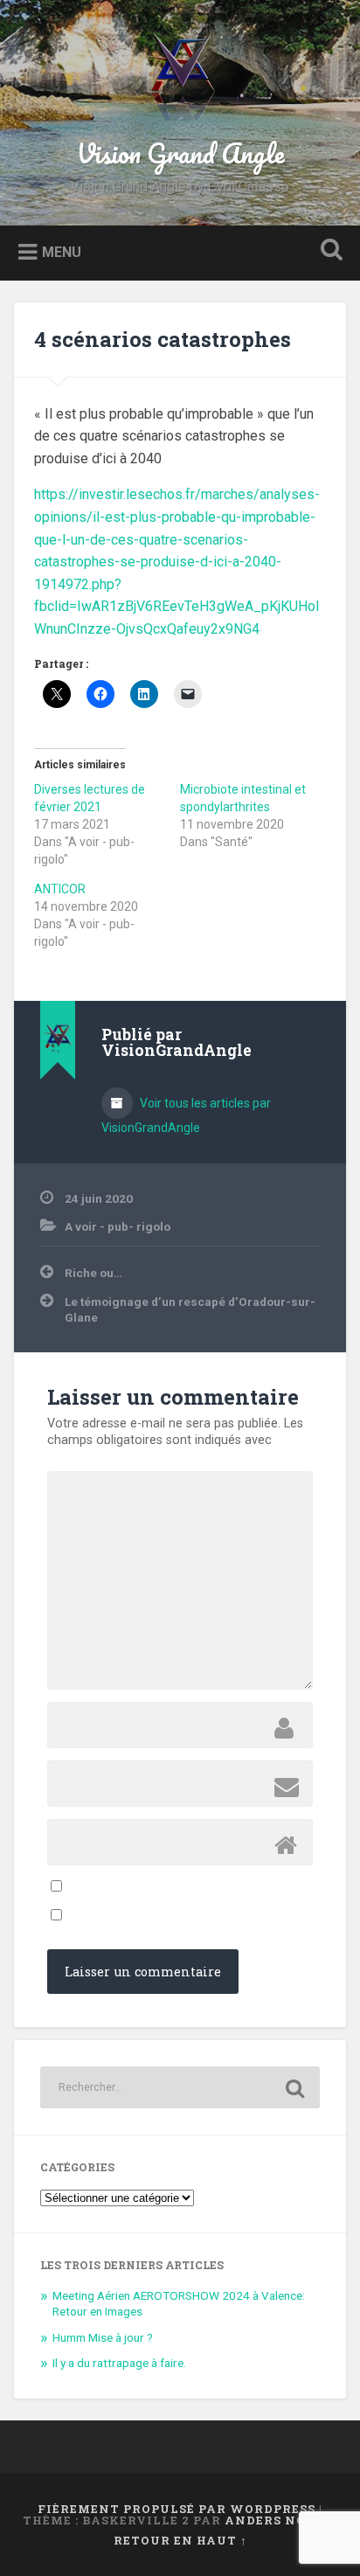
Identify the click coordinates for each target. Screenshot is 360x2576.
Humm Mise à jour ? (103, 2337)
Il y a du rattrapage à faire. (119, 2363)
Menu (62, 251)
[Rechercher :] (180, 2087)
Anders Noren (280, 2520)
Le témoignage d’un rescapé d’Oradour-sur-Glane (190, 1309)
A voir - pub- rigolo (118, 1226)
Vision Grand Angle (180, 153)
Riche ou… (93, 1273)
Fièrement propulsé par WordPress (177, 2509)
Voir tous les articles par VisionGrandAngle (186, 1115)
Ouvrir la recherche (328, 251)
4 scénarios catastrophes (163, 339)
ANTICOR (60, 889)
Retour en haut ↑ (180, 2540)
